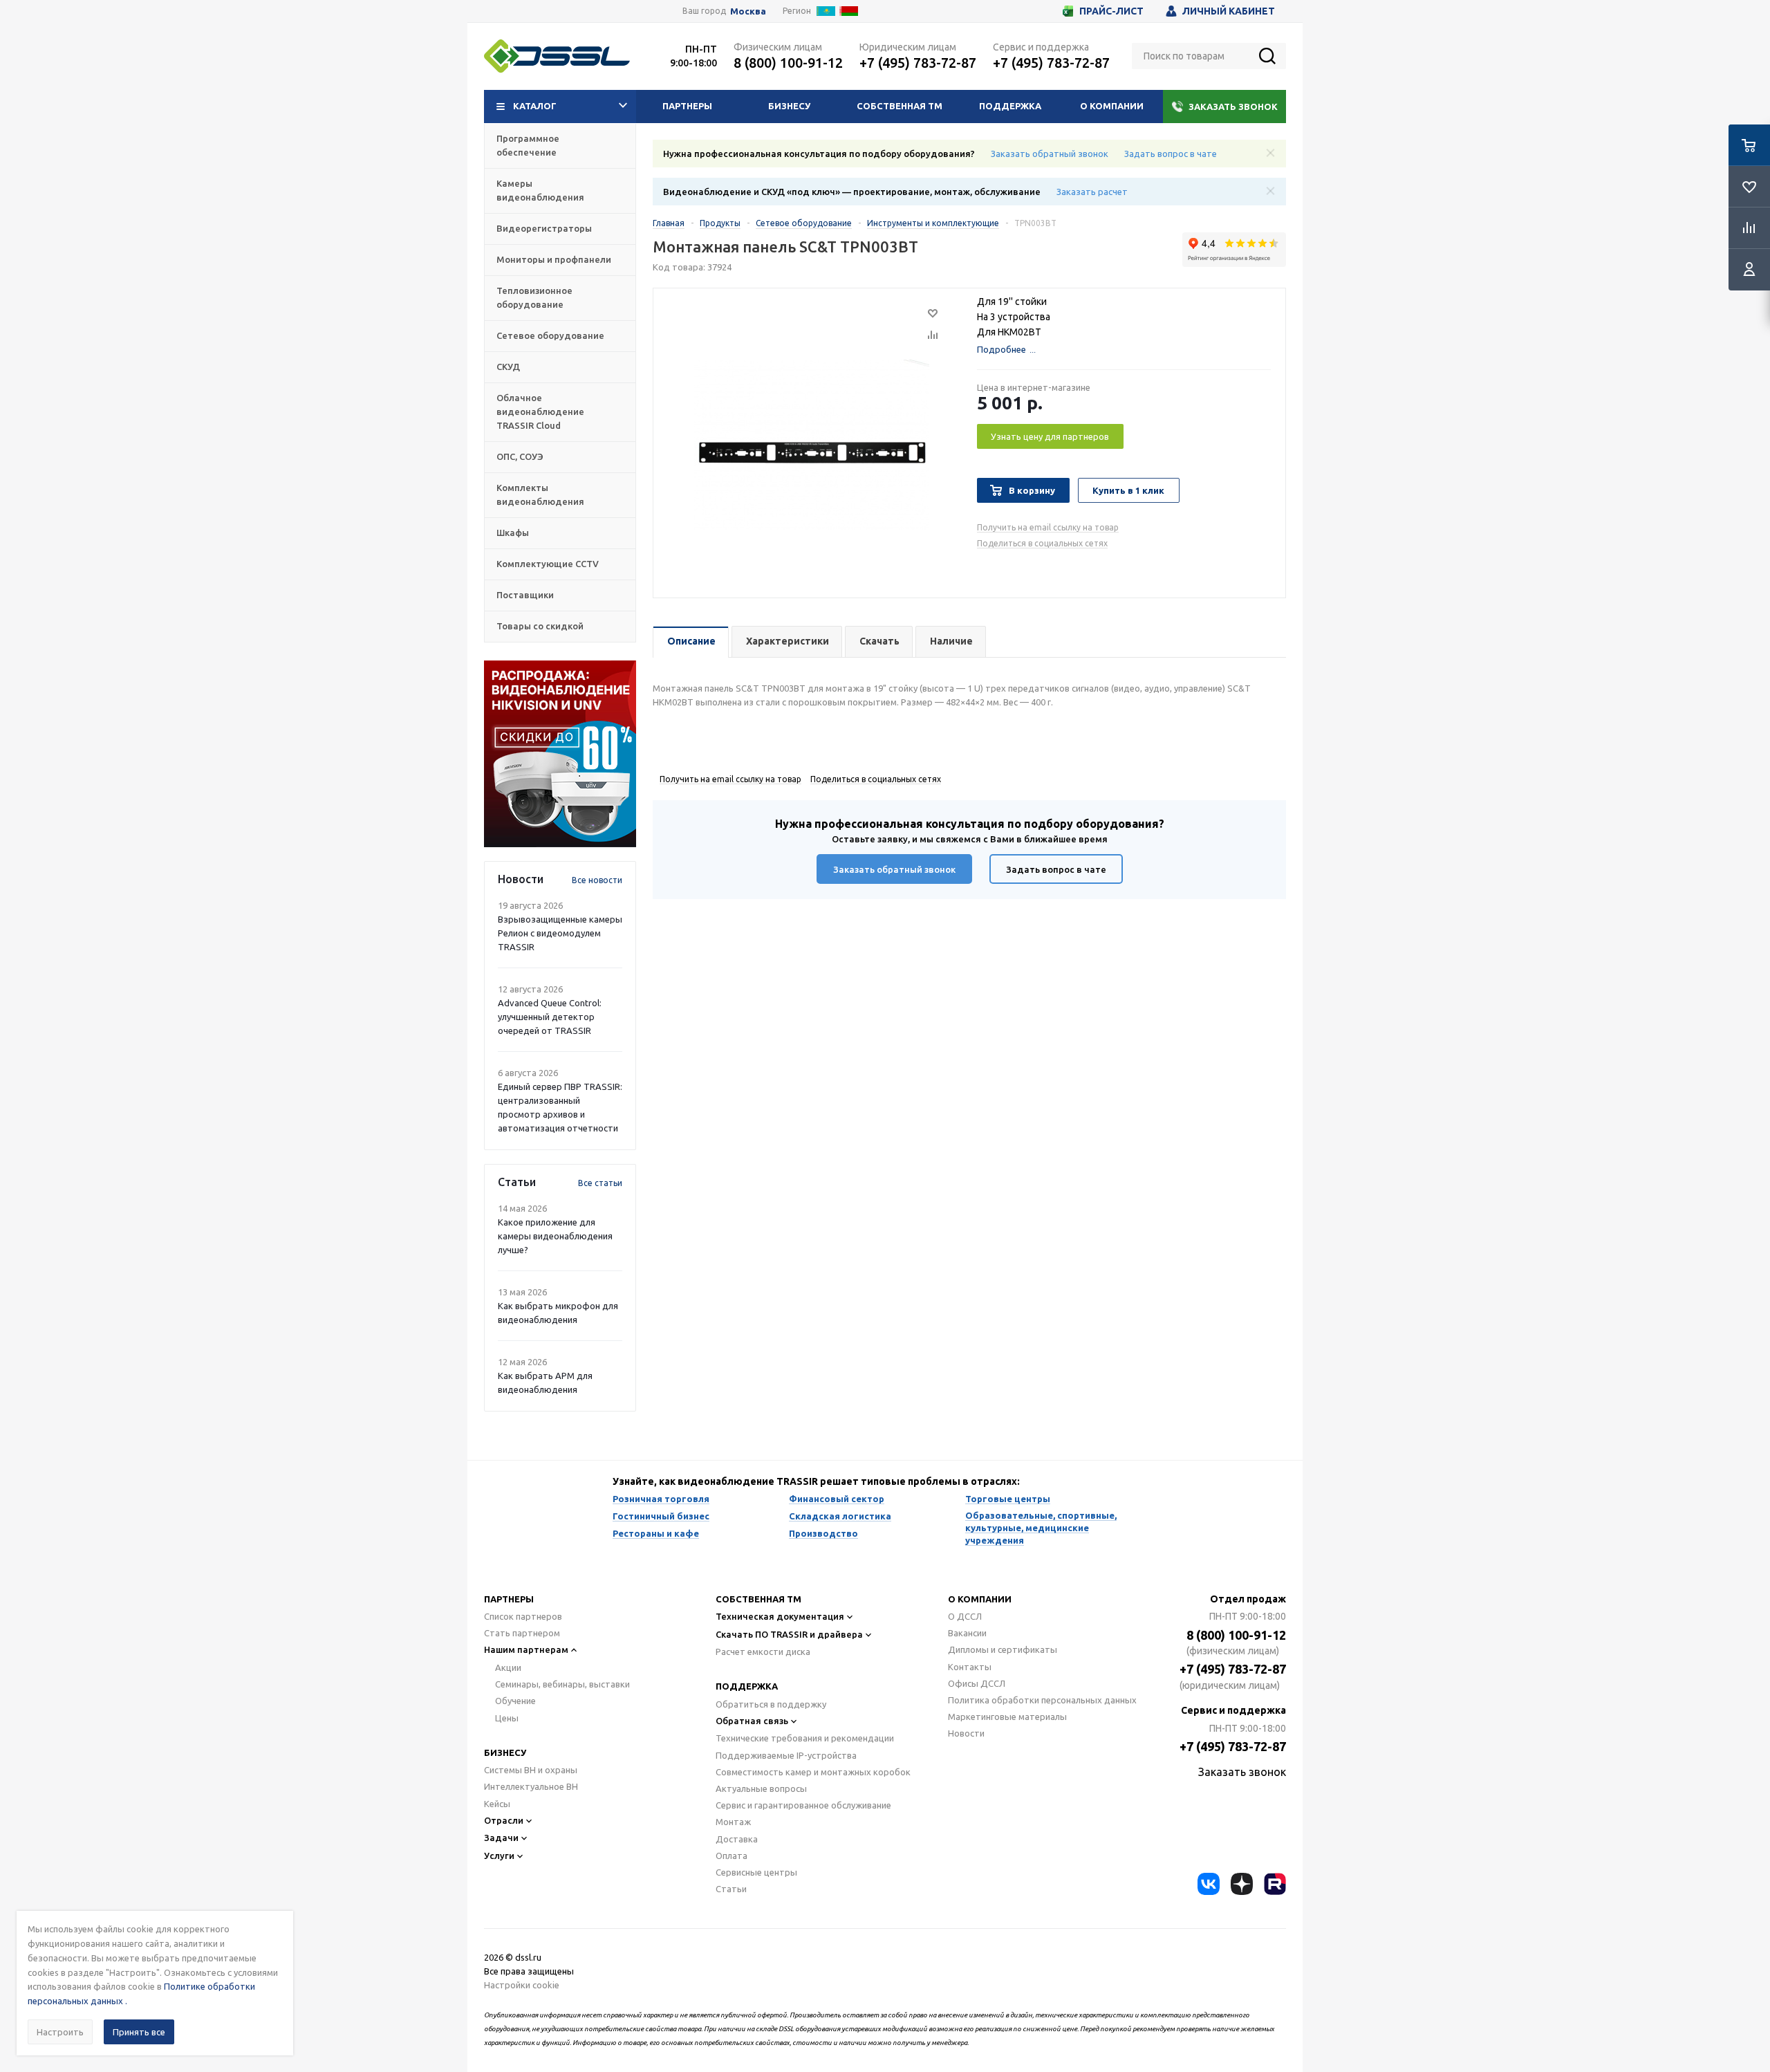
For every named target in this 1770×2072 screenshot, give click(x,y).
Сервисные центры (756, 1872)
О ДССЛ (965, 1616)
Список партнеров (523, 1616)
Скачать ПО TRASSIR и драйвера (789, 1634)
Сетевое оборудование (550, 335)
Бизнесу (789, 106)
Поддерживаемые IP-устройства (786, 1755)
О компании (1112, 106)
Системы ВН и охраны (531, 1770)
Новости (966, 1733)
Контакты (970, 1667)
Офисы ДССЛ (977, 1683)
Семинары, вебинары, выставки (562, 1684)
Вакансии (967, 1633)
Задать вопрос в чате (1171, 154)
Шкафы (513, 533)
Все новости (597, 880)
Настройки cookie (522, 1985)
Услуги (499, 1856)
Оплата (732, 1856)
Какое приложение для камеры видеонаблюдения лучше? (555, 1236)
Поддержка (1010, 106)
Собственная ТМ (900, 106)
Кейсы (497, 1804)
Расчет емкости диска (763, 1652)
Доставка (737, 1839)
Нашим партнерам (526, 1649)
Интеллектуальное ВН (531, 1786)
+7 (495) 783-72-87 (918, 63)
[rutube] (1275, 1884)
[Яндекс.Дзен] (1242, 1884)
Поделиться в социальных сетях (1042, 543)
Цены (507, 1718)
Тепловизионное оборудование (534, 297)
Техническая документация (780, 1616)
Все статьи (600, 1183)
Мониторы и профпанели (554, 259)
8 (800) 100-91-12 (788, 63)
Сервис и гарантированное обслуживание (803, 1805)
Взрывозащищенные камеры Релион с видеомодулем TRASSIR (560, 933)
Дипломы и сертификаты (1003, 1649)
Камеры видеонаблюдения (540, 190)
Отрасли (504, 1820)
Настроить (60, 2032)
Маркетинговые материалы (1007, 1717)
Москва (748, 11)
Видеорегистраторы (544, 228)
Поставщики (525, 595)
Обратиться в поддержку (771, 1704)
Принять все (139, 2032)
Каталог (535, 106)
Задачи (501, 1838)
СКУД (508, 367)
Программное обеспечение (528, 145)
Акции (508, 1667)
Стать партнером (522, 1633)
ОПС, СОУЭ (520, 456)
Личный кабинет (1229, 11)
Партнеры (687, 106)
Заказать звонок (1233, 107)
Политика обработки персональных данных (1042, 1700)
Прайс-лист (1111, 11)
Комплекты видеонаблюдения (540, 494)
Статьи (731, 1889)
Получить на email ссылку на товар (1048, 527)
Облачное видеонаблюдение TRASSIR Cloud (540, 411)
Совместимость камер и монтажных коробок (813, 1772)
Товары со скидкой (540, 626)
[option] (560, 754)
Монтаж (733, 1822)
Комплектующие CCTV (548, 564)
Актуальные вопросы (761, 1788)
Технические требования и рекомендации (805, 1738)
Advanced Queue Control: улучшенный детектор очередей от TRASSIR (550, 1017)
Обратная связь (752, 1721)
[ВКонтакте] (1209, 1884)
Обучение (515, 1701)
